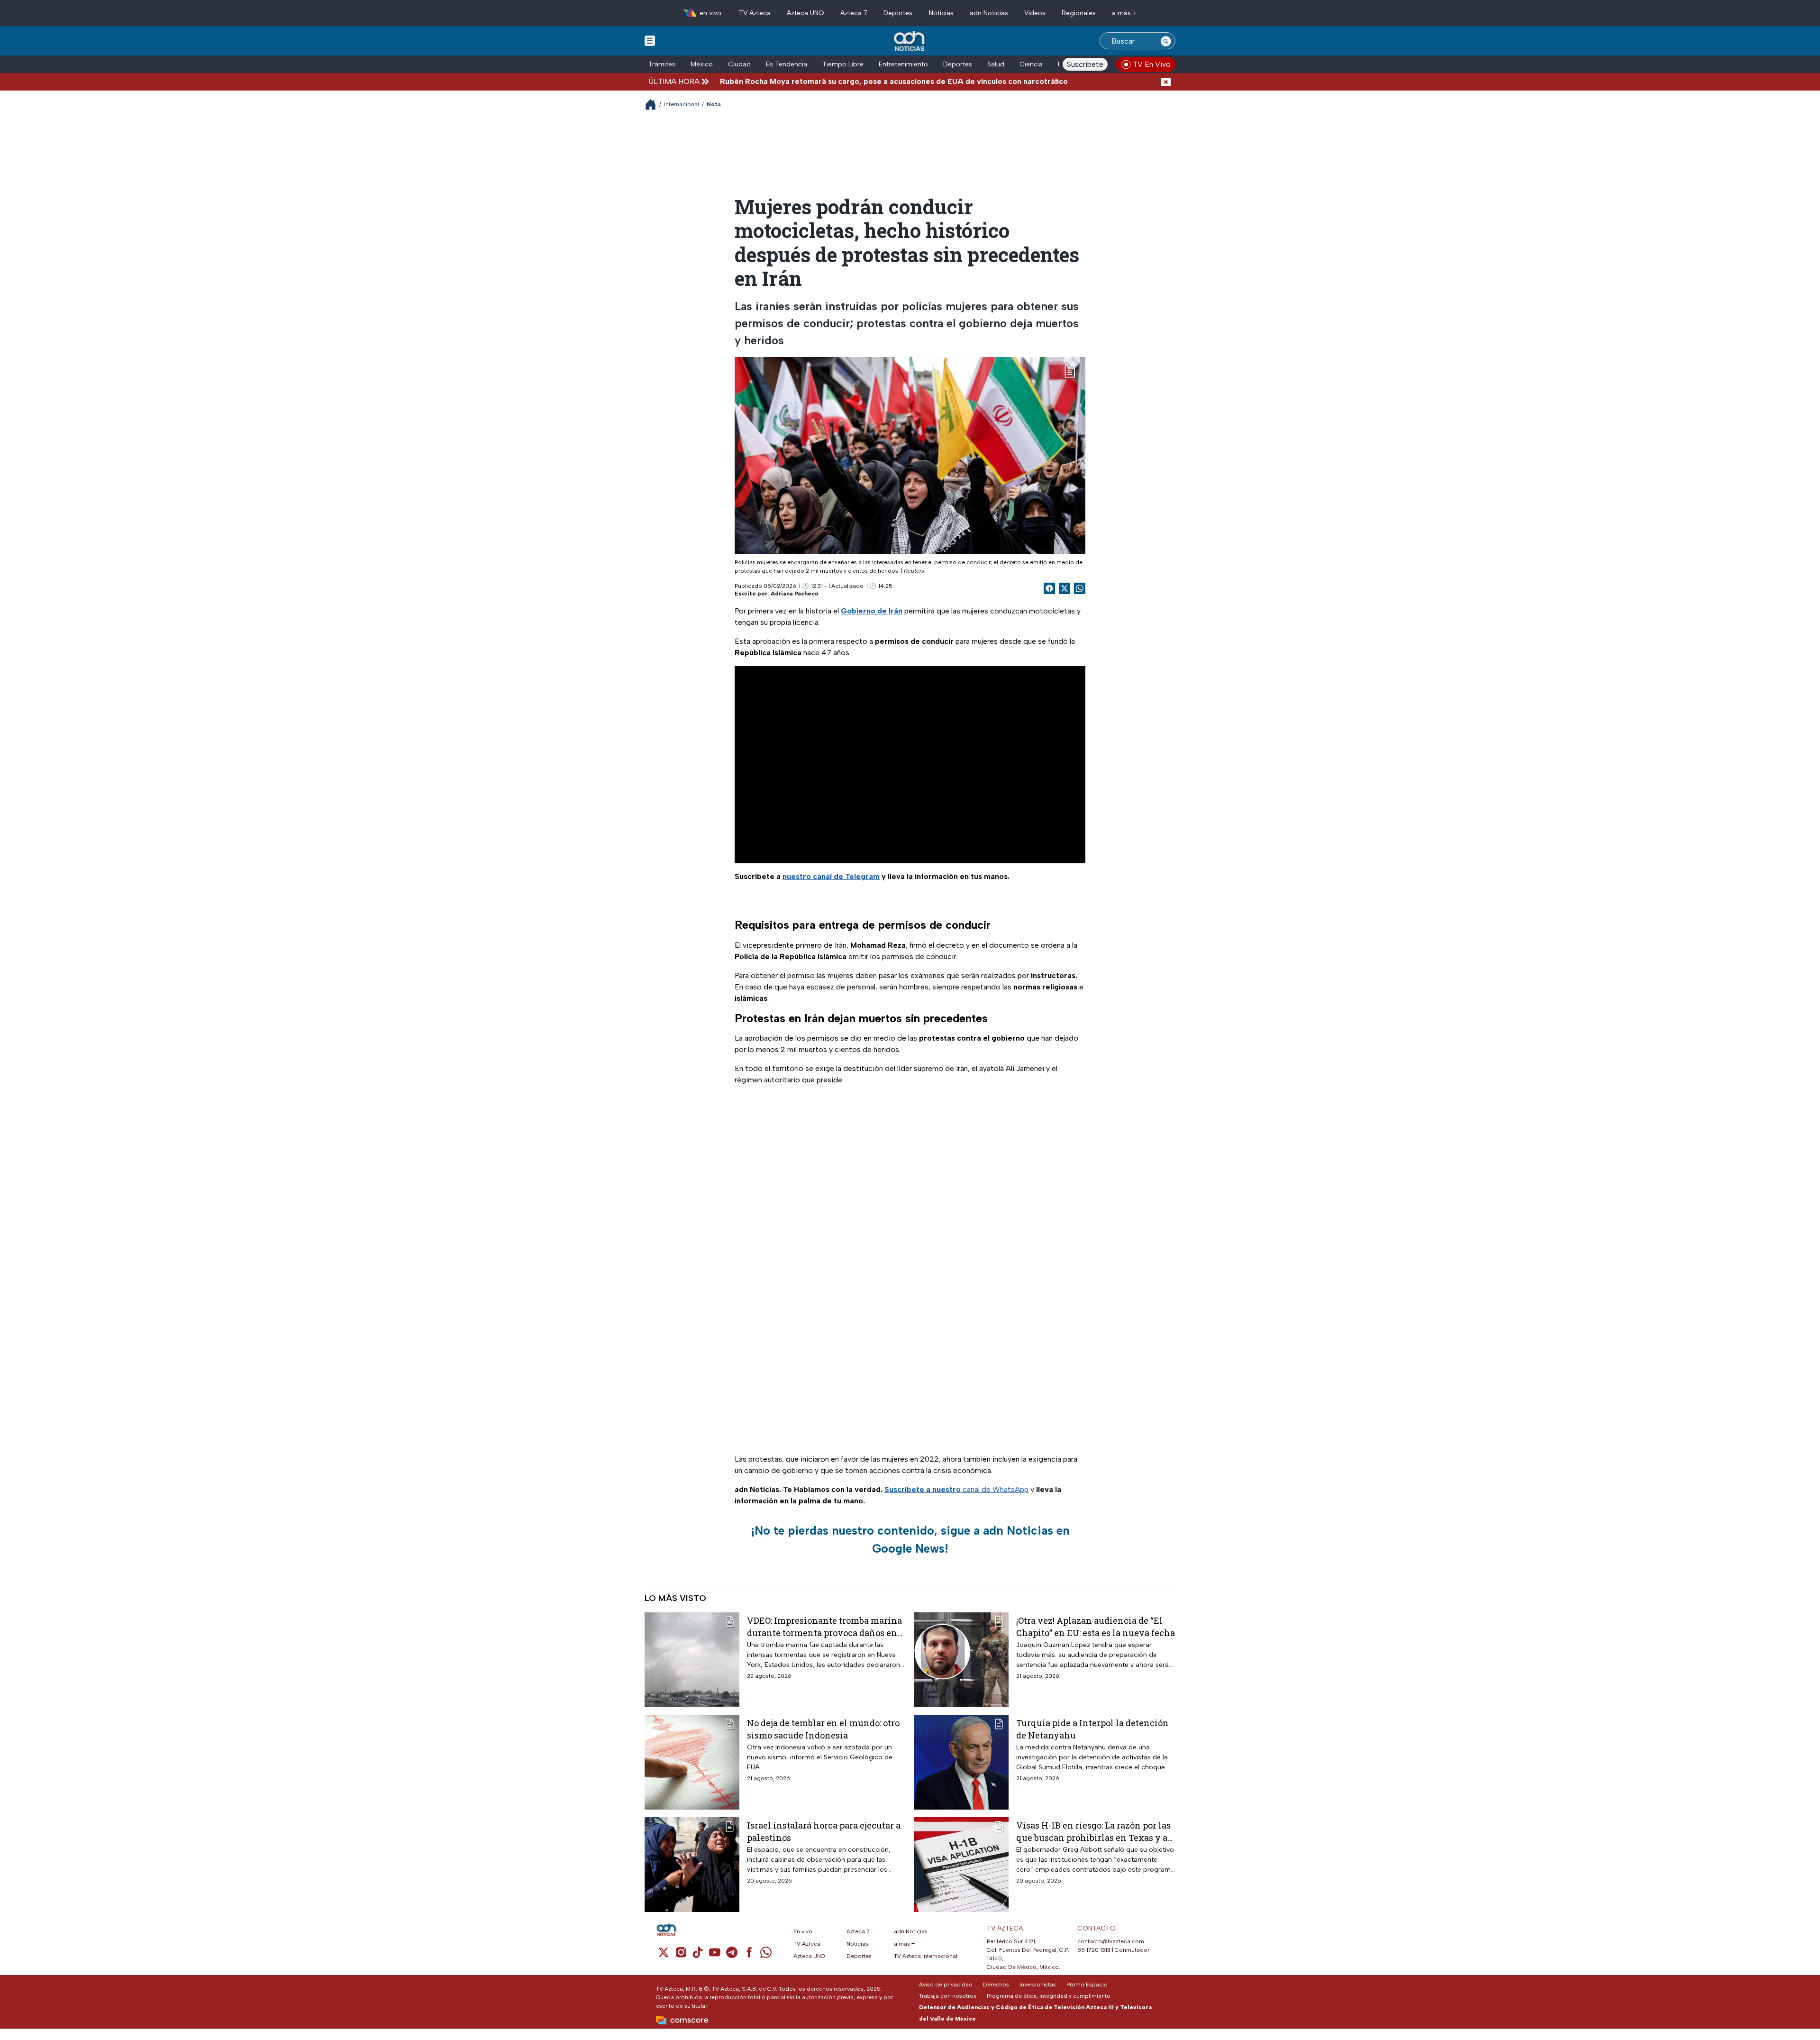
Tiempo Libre (843, 64)
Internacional (682, 104)
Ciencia (1031, 64)
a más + (1124, 13)
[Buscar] (1166, 41)
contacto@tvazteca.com (1111, 1941)
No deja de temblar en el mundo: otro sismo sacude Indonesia (823, 1729)
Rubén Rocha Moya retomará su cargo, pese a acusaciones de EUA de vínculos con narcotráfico (806, 81)
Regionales (1079, 13)
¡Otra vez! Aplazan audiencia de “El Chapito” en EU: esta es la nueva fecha (1096, 1626)
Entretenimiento (903, 64)
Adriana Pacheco (795, 594)
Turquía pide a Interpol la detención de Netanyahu (1092, 1729)
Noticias (941, 13)
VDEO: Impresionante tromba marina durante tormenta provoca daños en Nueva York (824, 1626)
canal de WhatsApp (956, 1489)
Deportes (898, 13)
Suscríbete (1085, 64)
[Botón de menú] (650, 40)
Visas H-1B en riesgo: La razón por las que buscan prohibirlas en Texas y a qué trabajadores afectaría (1093, 1831)
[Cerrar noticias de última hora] (1166, 81)
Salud (996, 64)
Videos (1035, 13)
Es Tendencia (787, 64)
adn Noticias (989, 13)
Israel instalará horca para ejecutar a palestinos (824, 1831)
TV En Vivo (1152, 64)
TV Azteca (755, 13)
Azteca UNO (805, 13)
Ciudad (739, 64)
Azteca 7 (854, 13)
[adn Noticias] (910, 41)
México (702, 64)
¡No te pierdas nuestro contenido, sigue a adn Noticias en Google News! (910, 1539)
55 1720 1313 (1094, 1950)
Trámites (662, 64)
